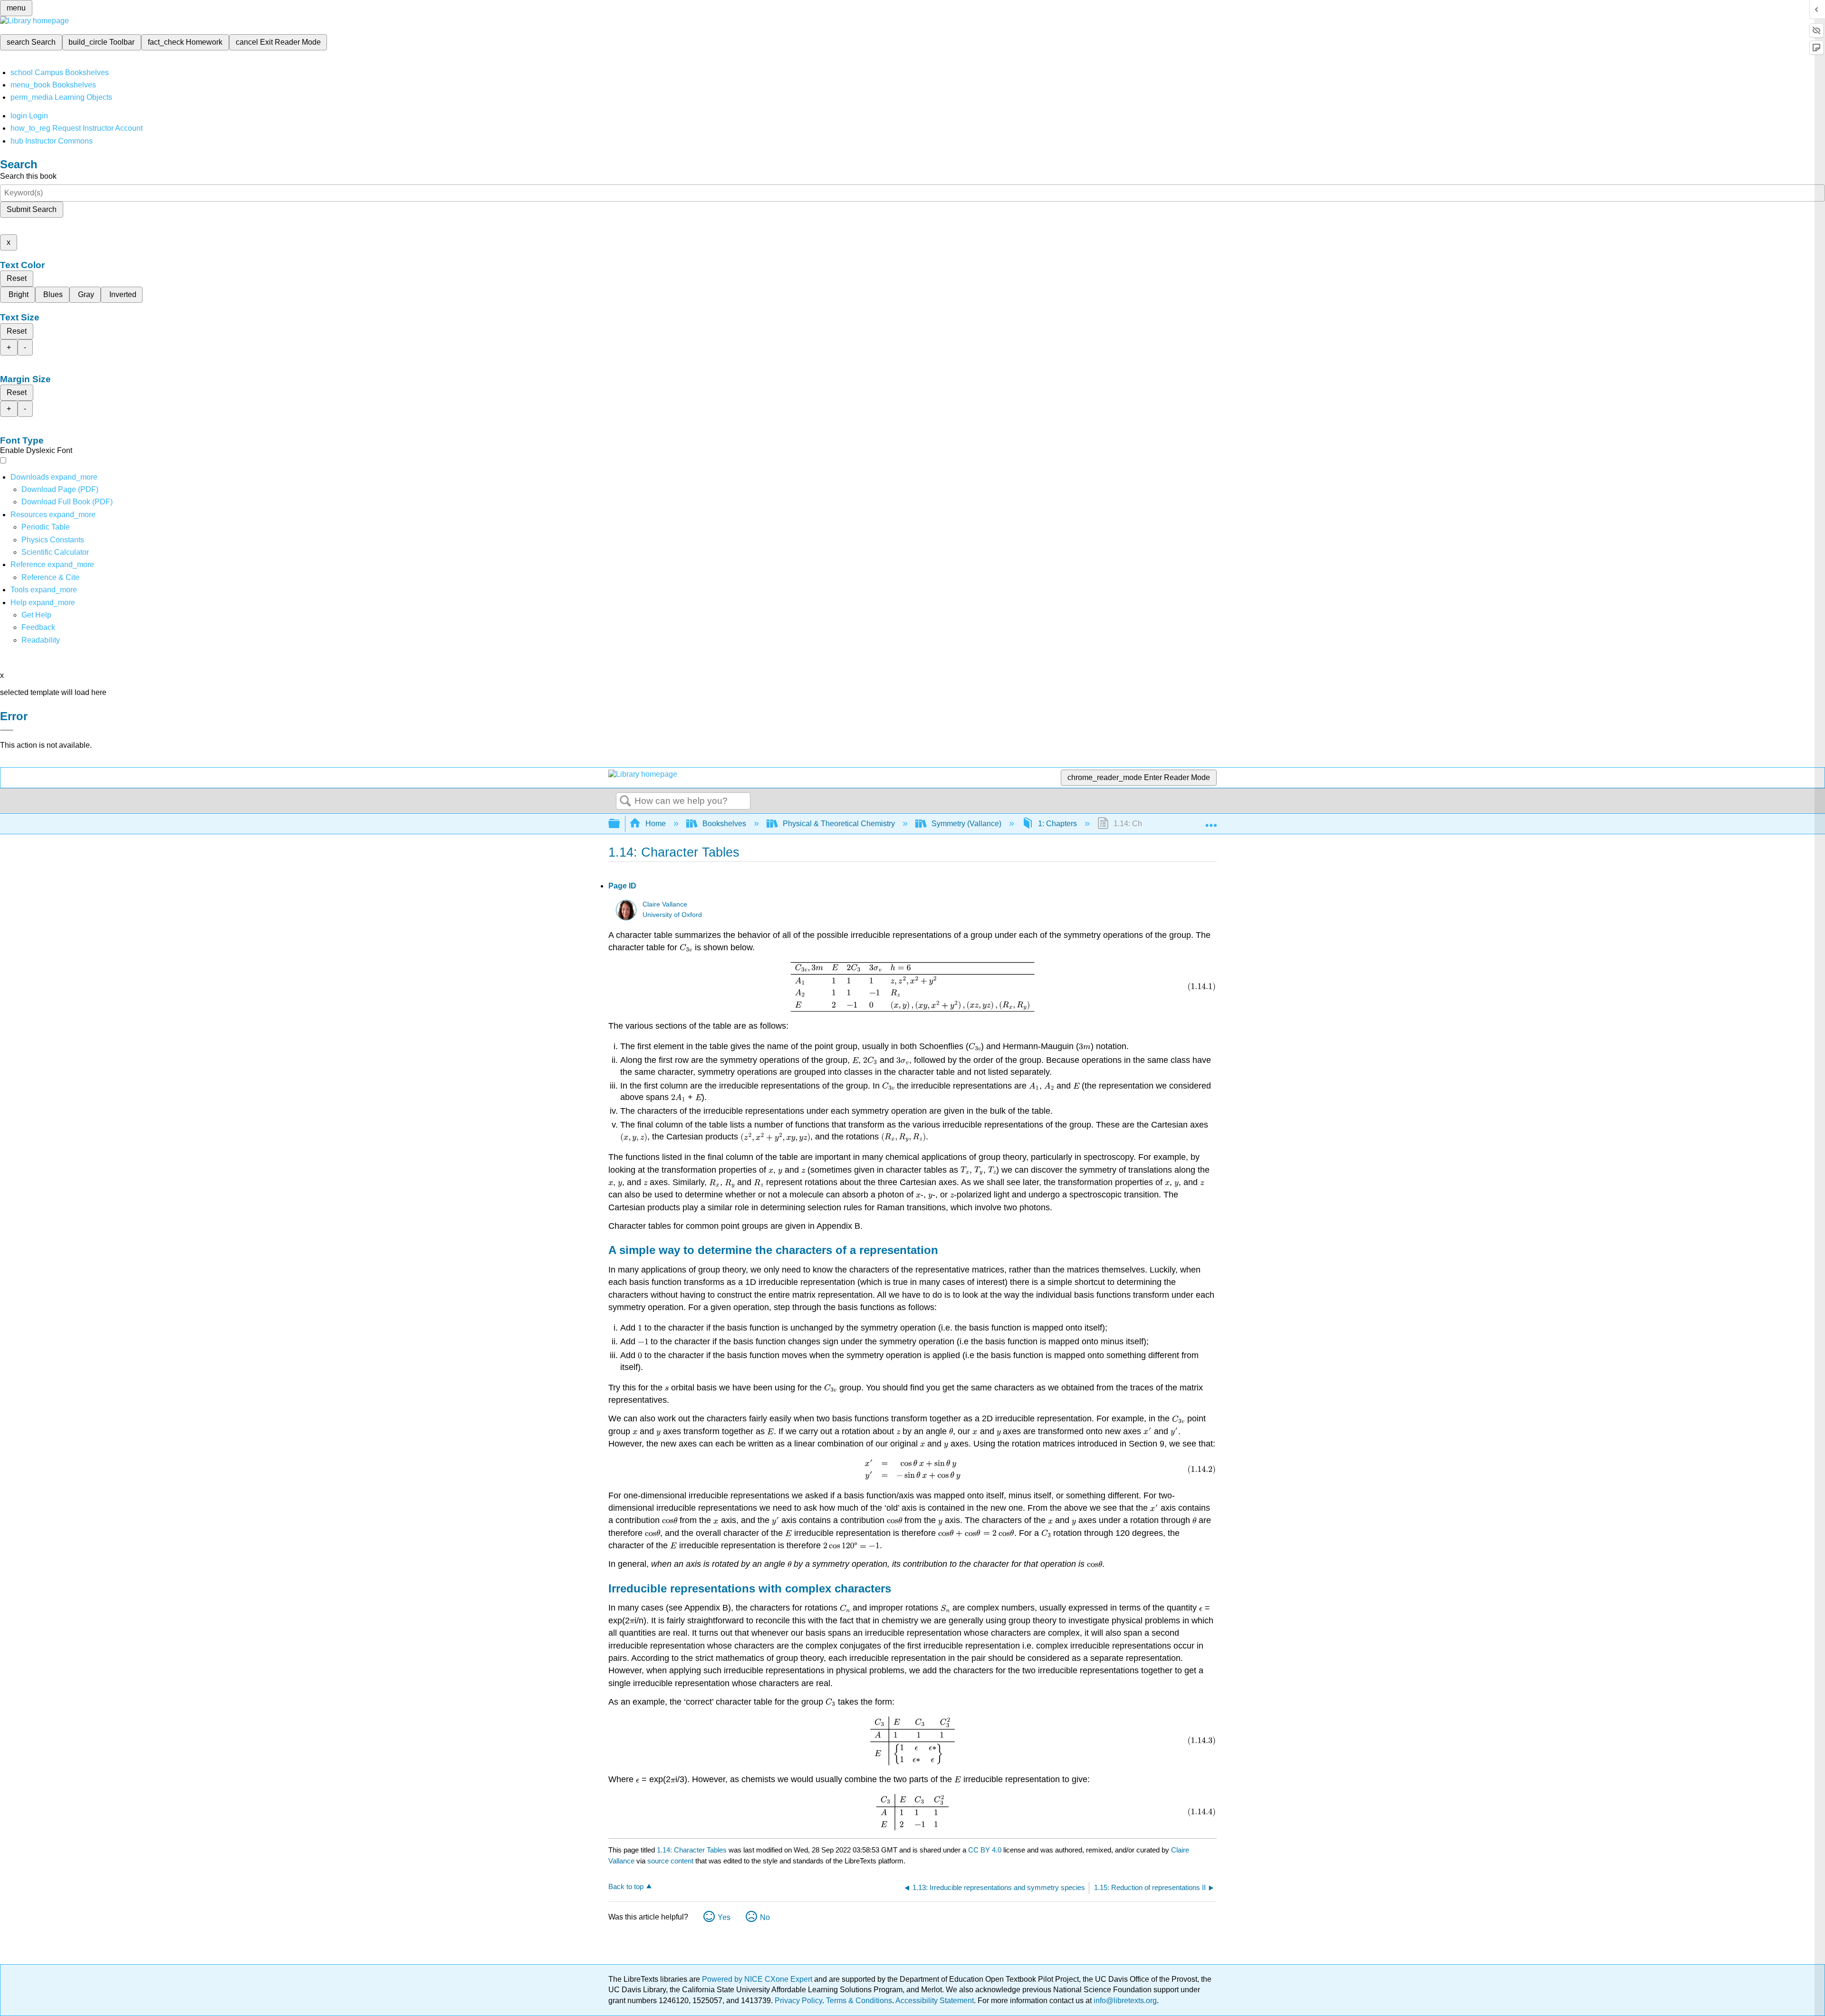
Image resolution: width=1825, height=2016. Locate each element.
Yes (724, 1917)
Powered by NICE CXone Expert (758, 1979)
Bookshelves (724, 824)
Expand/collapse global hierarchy (620, 824)
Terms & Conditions (859, 2001)
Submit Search (32, 209)
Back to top (626, 1886)
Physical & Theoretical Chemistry (839, 824)
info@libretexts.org (1124, 2001)
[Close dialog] (7, 730)
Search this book (28, 176)
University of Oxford (672, 915)
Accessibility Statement (935, 2001)
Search (625, 801)
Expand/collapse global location (1211, 821)
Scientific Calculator (55, 552)
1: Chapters (1057, 824)
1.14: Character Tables (692, 1850)
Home (656, 824)
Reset (17, 278)
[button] (38, 627)
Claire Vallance (665, 904)
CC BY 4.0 (985, 1850)
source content (670, 1861)
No (765, 1917)
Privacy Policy (798, 2001)
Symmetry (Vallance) (966, 824)
